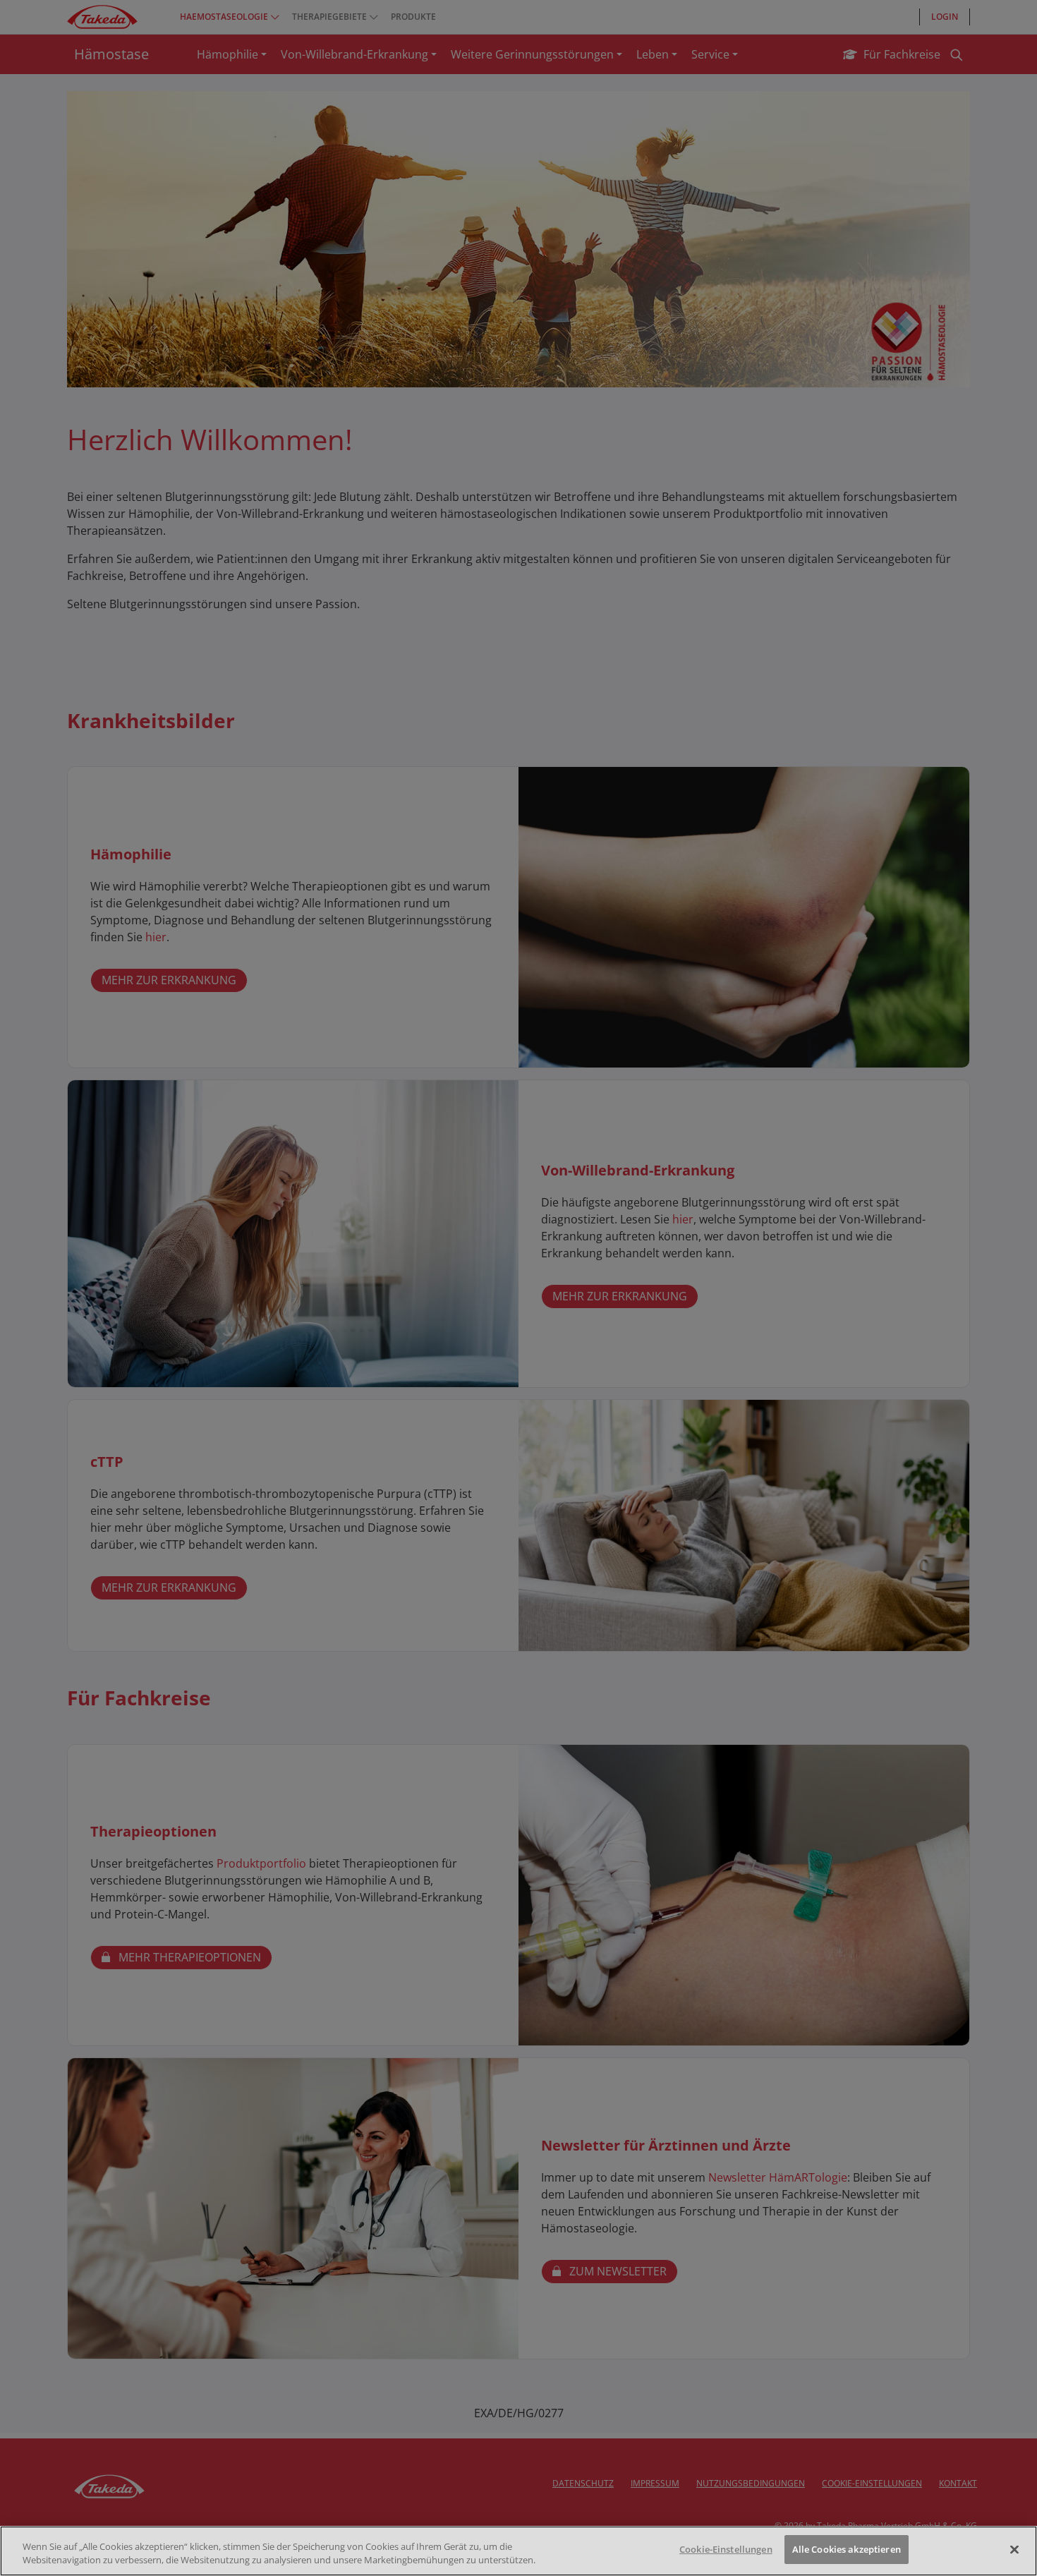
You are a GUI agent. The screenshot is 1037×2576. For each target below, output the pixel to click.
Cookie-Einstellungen (726, 2549)
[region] (518, 2551)
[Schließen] (1014, 2549)
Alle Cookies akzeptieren (847, 2549)
